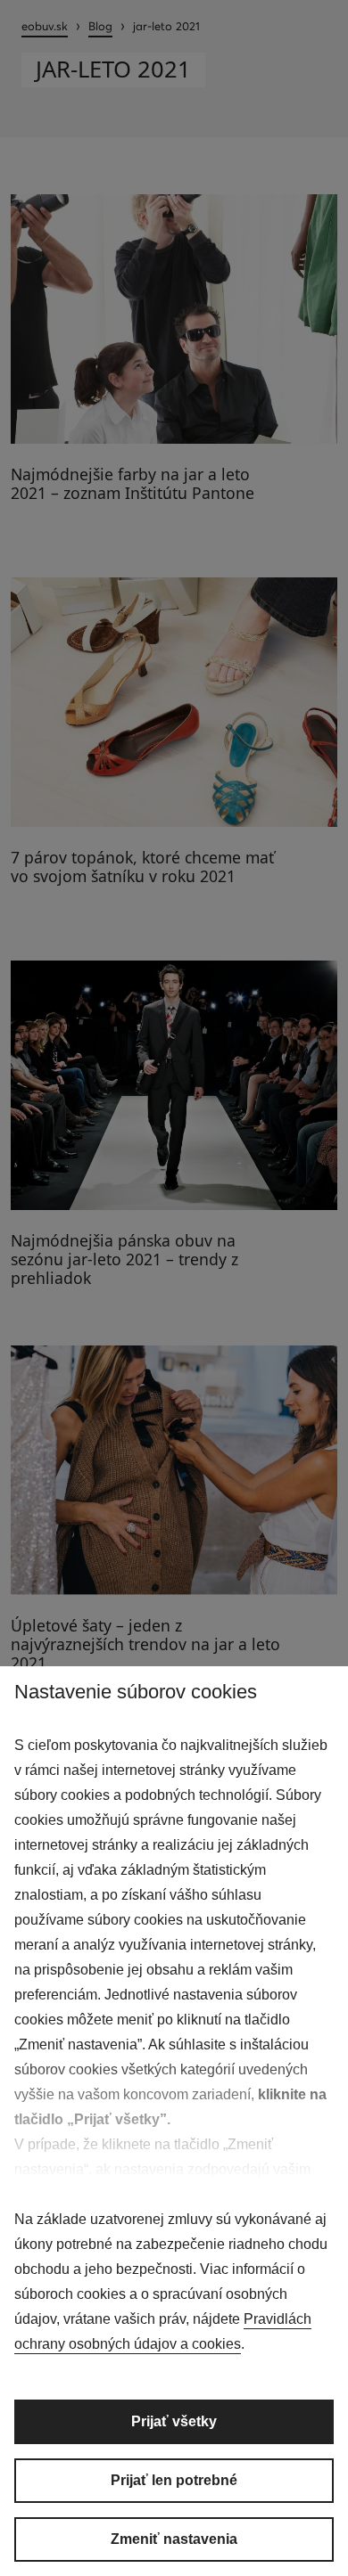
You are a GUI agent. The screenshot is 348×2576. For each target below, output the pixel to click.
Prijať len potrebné (174, 2480)
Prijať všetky (174, 2421)
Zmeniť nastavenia (174, 2539)
